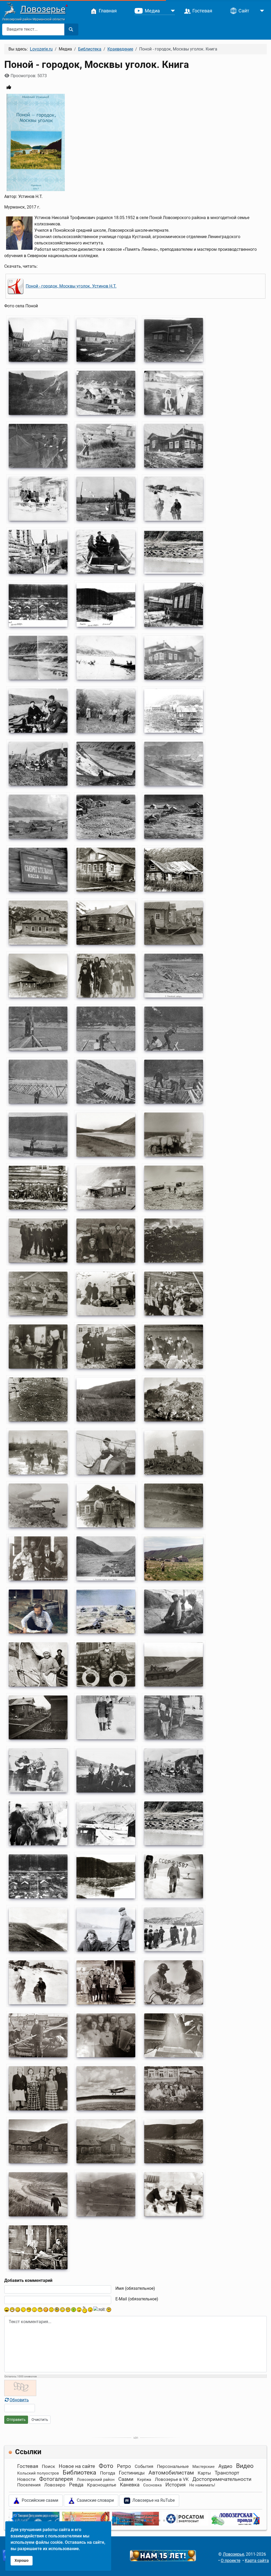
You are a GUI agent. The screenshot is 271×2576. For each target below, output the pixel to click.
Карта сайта (257, 2561)
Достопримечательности (222, 2479)
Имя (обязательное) (135, 2288)
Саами (126, 2479)
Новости (26, 2479)
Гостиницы (132, 2473)
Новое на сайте (77, 2466)
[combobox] (33, 29)
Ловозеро (55, 2485)
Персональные (173, 2466)
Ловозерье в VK (172, 2479)
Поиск (48, 2466)
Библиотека (80, 2473)
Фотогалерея (56, 2479)
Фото (106, 2466)
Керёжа (144, 2480)
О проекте (231, 2561)
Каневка (130, 2485)
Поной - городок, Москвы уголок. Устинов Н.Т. (71, 286)
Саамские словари (94, 2500)
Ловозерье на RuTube (152, 2500)
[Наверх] (262, 2566)
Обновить (19, 2400)
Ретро (124, 2466)
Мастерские (204, 2467)
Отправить (16, 2420)
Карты (204, 2473)
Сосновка (152, 2485)
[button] (107, 2521)
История (175, 2485)
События (144, 2466)
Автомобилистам (171, 2473)
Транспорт (227, 2473)
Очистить (40, 2420)
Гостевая (28, 2466)
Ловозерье (43, 9)
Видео (245, 2466)
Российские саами (39, 2500)
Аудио (225, 2466)
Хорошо (22, 2561)
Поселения (29, 2485)
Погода (108, 2473)
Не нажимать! (202, 2485)
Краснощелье (102, 2485)
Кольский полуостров (38, 2473)
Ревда (76, 2485)
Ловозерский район (96, 2480)
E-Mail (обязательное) (137, 2299)
